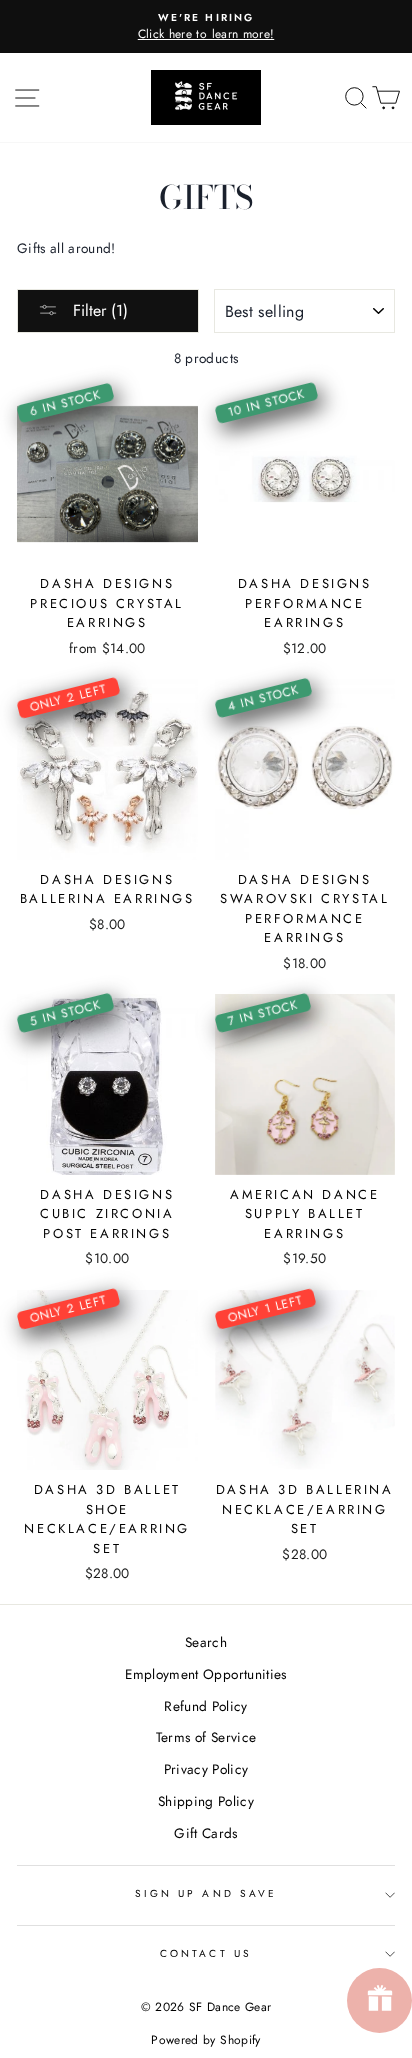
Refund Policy (205, 1706)
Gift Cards (205, 1833)
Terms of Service (206, 1737)
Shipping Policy (206, 1801)
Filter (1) (98, 310)
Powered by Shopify (205, 2040)
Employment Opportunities (205, 1674)
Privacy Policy (206, 1769)
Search (206, 1642)
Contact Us (206, 1953)
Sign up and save (206, 1893)
